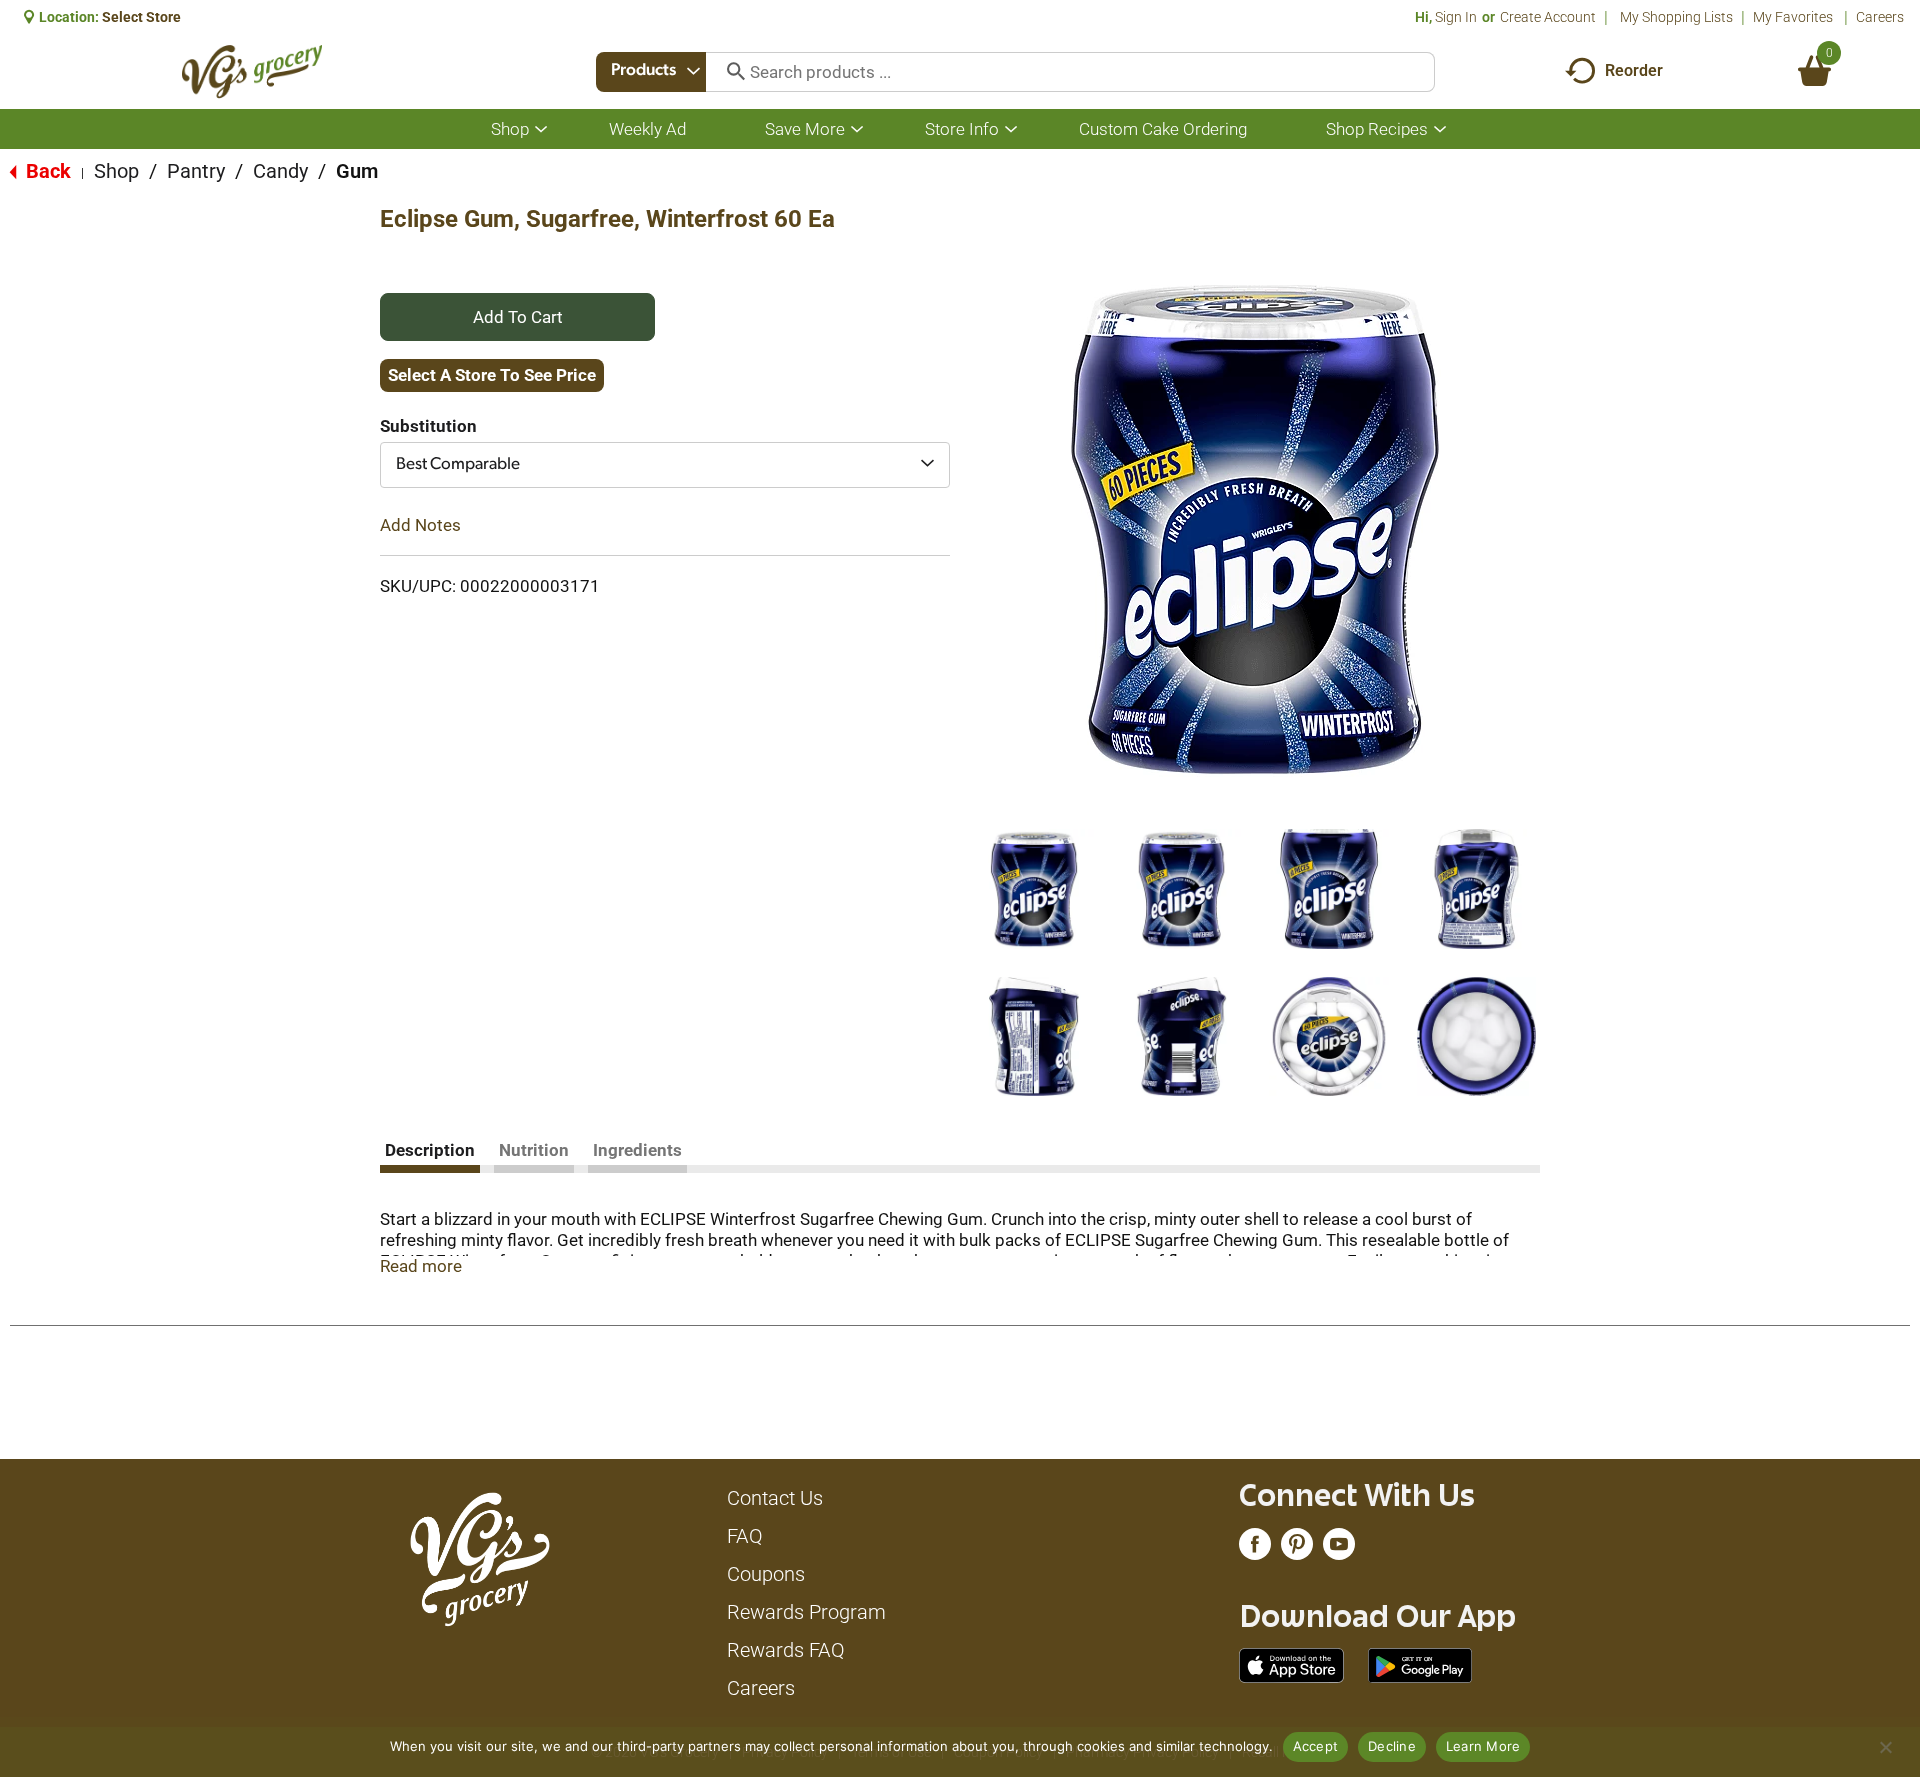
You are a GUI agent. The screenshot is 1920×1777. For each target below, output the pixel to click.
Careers (1880, 17)
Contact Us (775, 1498)
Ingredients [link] (637, 1150)
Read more (421, 1266)
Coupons (766, 1574)
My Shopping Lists (1676, 17)
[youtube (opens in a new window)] (1339, 1549)
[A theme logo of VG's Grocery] (252, 71)
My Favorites (1793, 17)
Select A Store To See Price (492, 375)
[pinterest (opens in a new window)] (1297, 1549)
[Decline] (1885, 1747)
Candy (280, 171)
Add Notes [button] (420, 525)
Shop (116, 171)
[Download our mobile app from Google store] (1420, 1664)
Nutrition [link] (534, 1150)
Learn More (1483, 1746)
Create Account (1548, 17)
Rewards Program (806, 1612)
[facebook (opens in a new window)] (1255, 1549)
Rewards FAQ (786, 1650)
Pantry (196, 171)
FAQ (745, 1536)
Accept (1316, 1746)
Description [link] (430, 1150)
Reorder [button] (1634, 70)
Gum (357, 171)
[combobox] (651, 72)
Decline (1392, 1746)
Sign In (1456, 17)
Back (46, 171)
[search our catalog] (729, 72)
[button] (1034, 889)
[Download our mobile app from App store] (1291, 1664)
